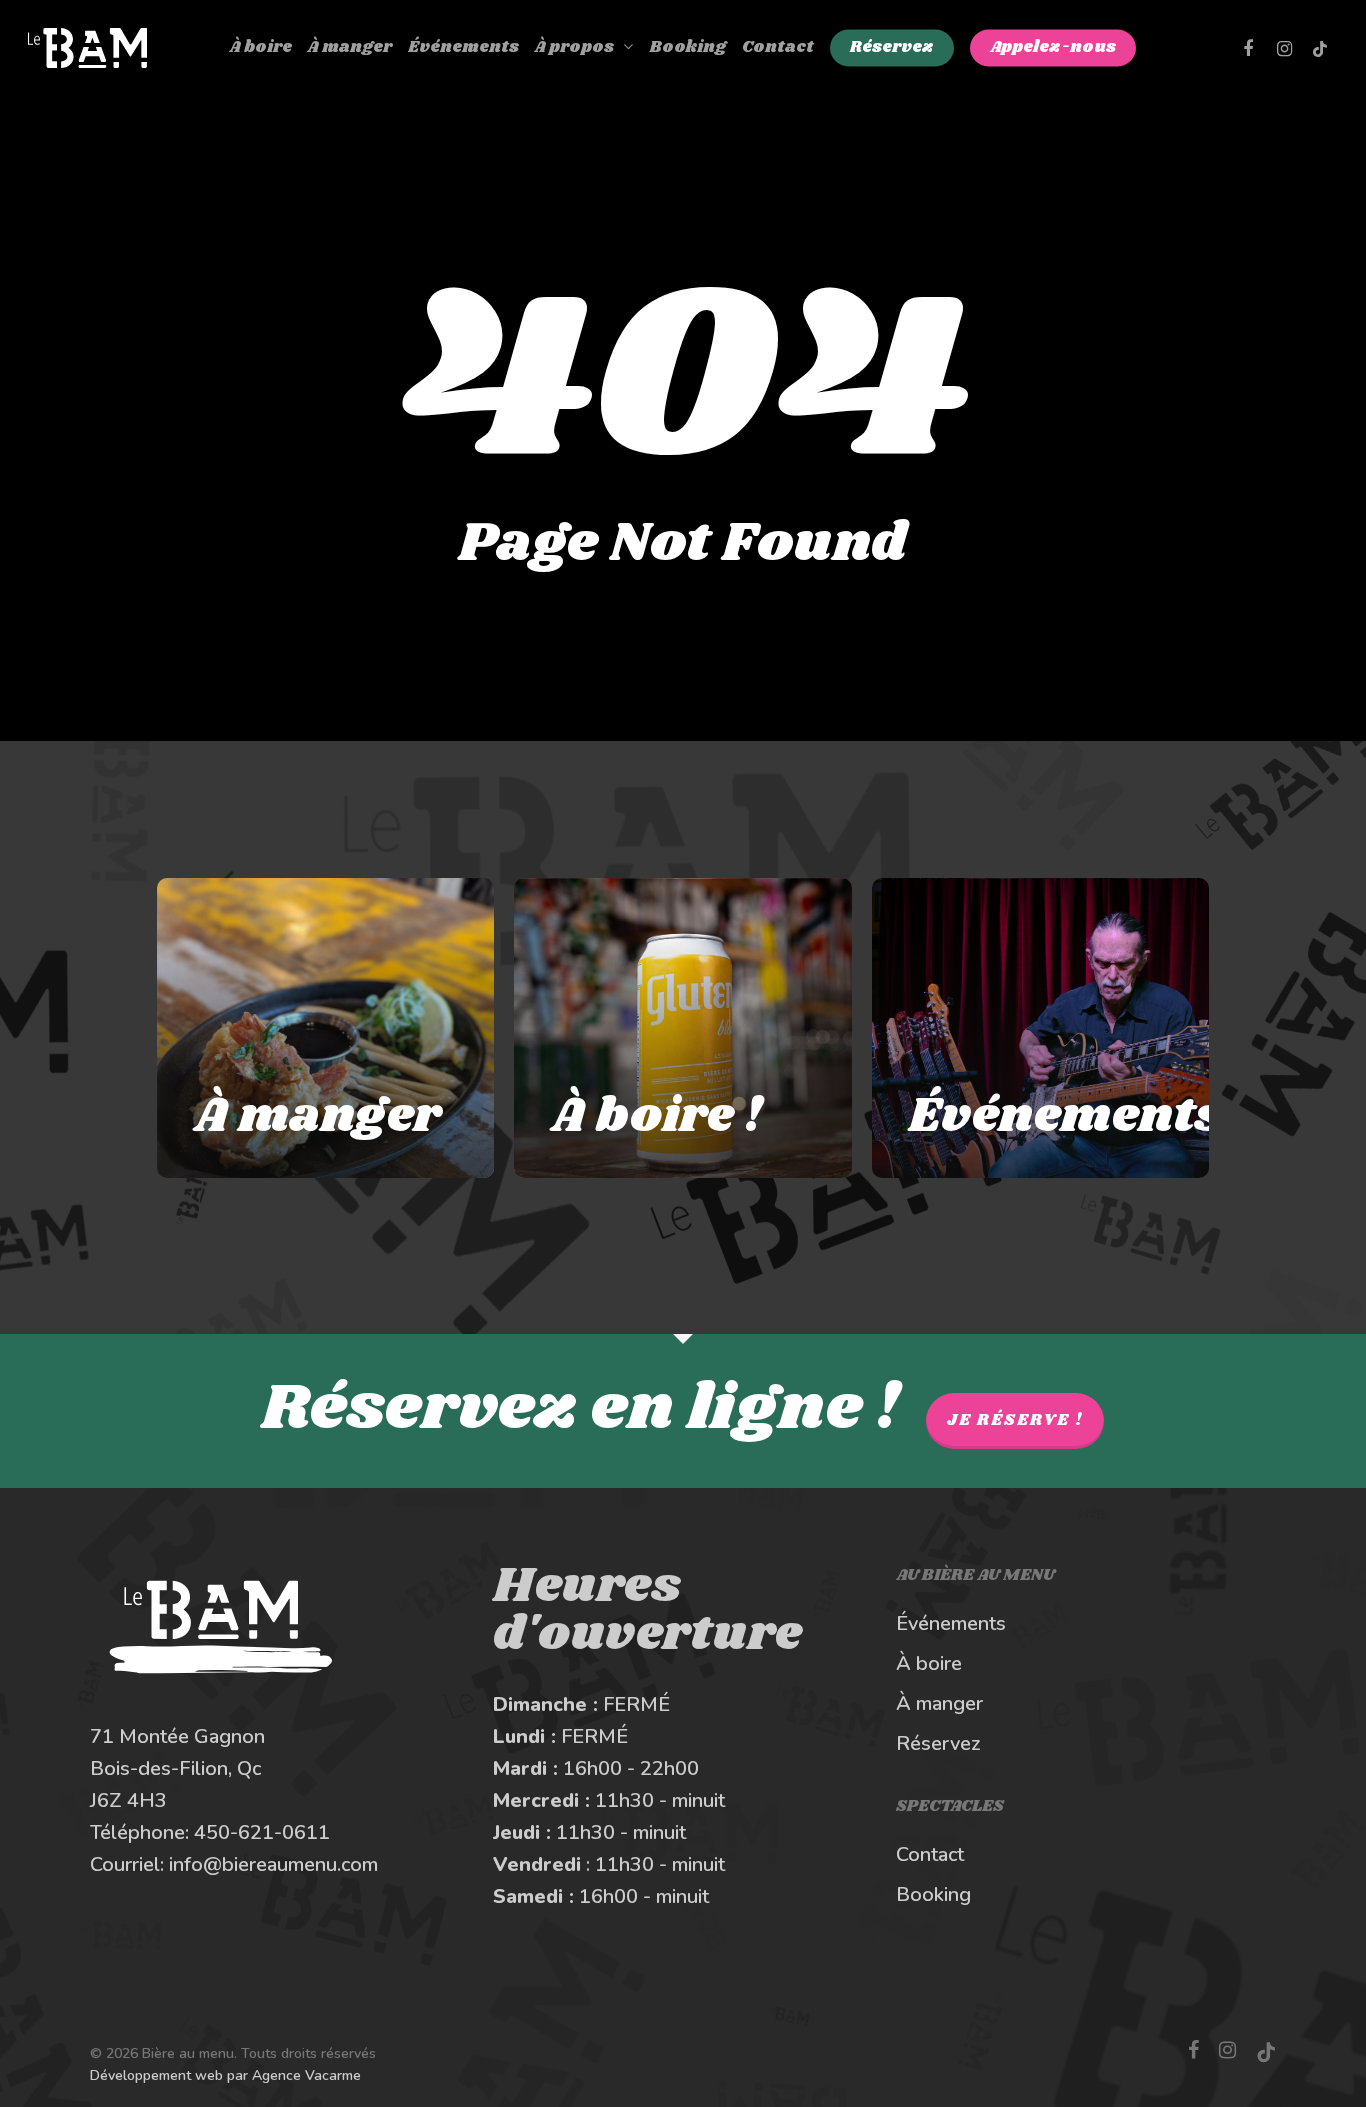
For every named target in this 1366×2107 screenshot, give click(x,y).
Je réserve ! (1015, 1420)
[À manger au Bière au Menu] (326, 1028)
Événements (951, 1623)
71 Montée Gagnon (177, 1736)
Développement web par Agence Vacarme (225, 2075)
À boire (929, 1663)
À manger (939, 1703)
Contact (930, 1854)
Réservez (938, 1743)
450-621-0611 (262, 1832)
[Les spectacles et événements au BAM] (1041, 1028)
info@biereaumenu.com (273, 1864)
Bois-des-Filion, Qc (175, 1768)
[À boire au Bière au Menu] (683, 1028)
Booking (933, 1894)
